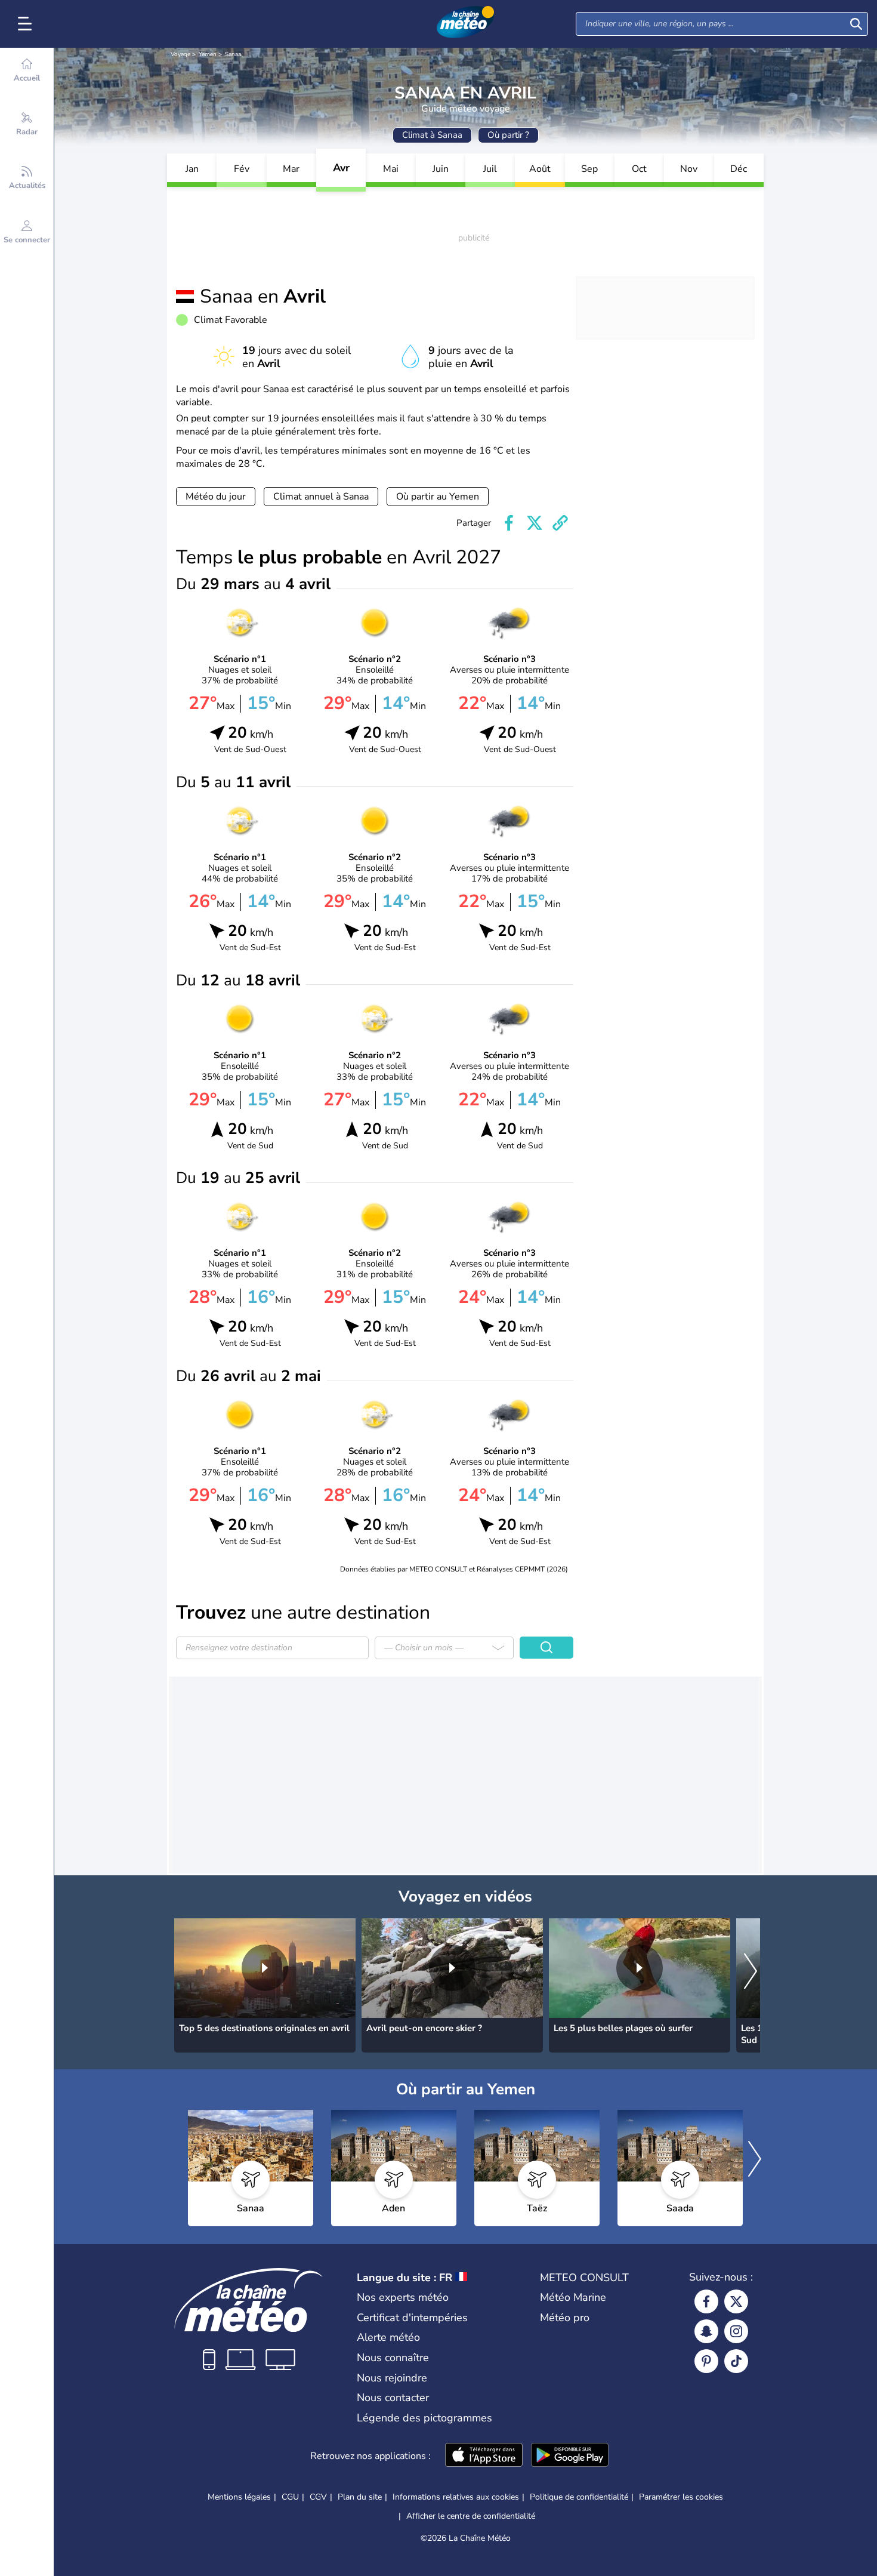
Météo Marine (573, 2297)
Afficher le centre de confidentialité (471, 2516)
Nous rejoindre (392, 2378)
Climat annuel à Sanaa (321, 497)
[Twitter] (736, 2301)
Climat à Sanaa (432, 135)
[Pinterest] (706, 2361)
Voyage (180, 54)
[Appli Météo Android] (570, 2456)
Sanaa (233, 54)
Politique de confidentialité (579, 2497)
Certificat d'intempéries (412, 2318)
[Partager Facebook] (509, 523)
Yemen (208, 54)
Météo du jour (216, 497)
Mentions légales (239, 2497)
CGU (290, 2497)
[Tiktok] (736, 2361)
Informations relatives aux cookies (456, 2497)
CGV (318, 2497)
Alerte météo (388, 2337)
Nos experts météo (403, 2297)
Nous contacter (393, 2398)
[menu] (27, 24)
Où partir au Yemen (438, 497)
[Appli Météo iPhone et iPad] (484, 2456)
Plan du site (360, 2497)
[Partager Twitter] (535, 523)
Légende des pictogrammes (424, 2418)
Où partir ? (508, 135)
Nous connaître (393, 2358)
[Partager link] (560, 523)
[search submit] (856, 24)
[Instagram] (736, 2331)
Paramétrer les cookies (681, 2497)
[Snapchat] (706, 2331)
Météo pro (565, 2318)
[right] (751, 1972)
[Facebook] (706, 2301)
